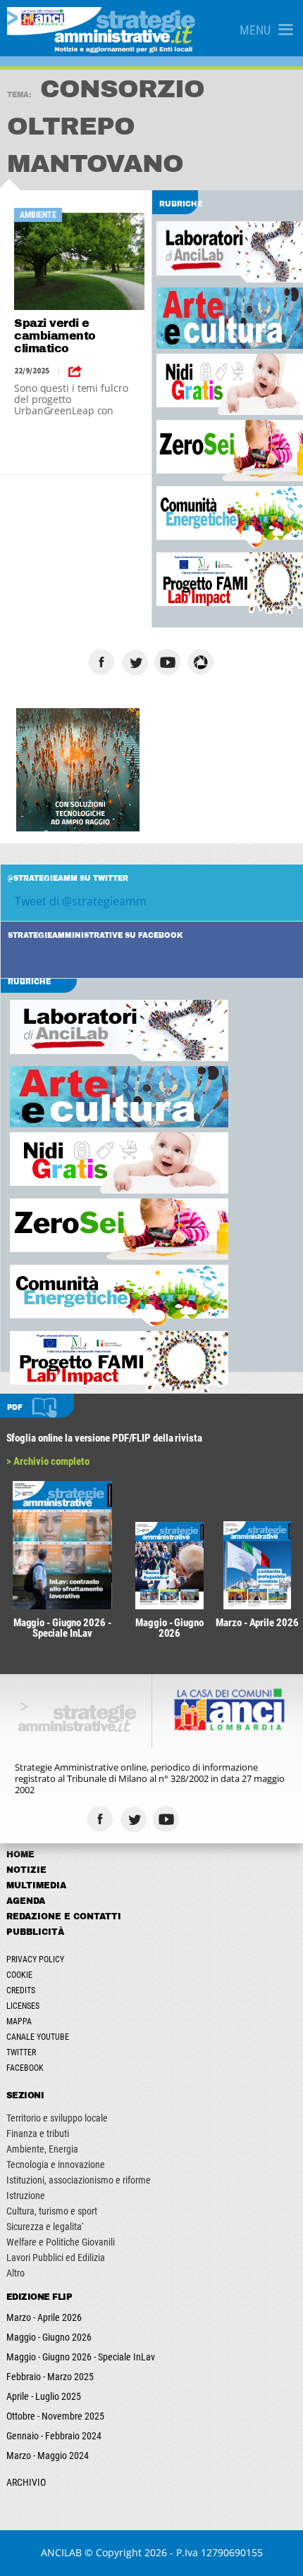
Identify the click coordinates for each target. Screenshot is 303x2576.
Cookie (19, 1975)
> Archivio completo (48, 1461)
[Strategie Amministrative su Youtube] (169, 662)
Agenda (26, 1901)
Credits (21, 1990)
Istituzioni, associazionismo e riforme (79, 2180)
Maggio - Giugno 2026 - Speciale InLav (81, 2357)
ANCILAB (61, 2552)
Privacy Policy (35, 1959)
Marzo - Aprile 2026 (44, 2317)
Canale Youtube (38, 2037)
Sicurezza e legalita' (45, 2227)
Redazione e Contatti (64, 1916)
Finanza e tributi (38, 2134)
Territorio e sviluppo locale (57, 2118)
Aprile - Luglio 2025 (44, 2396)
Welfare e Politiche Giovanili (61, 2242)
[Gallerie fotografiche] (201, 1819)
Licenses (23, 2006)
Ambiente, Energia (42, 2149)
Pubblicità (35, 1932)
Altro (16, 2273)
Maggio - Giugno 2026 (49, 2337)
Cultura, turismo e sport (52, 2211)
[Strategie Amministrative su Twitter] (136, 662)
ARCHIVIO (26, 2482)
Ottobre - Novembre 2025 (55, 2416)
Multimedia (36, 1885)
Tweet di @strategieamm (81, 901)
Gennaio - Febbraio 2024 (54, 2436)
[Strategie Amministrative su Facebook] (103, 662)
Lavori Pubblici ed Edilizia (56, 2258)
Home (20, 1854)
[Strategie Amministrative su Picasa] (203, 662)
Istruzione (26, 2196)
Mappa (19, 2021)
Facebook (25, 2068)
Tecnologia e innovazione (56, 2165)
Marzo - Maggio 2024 (48, 2456)
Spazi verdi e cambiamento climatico (55, 336)
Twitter (21, 2052)
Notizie (26, 1870)
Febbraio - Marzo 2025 (50, 2377)
